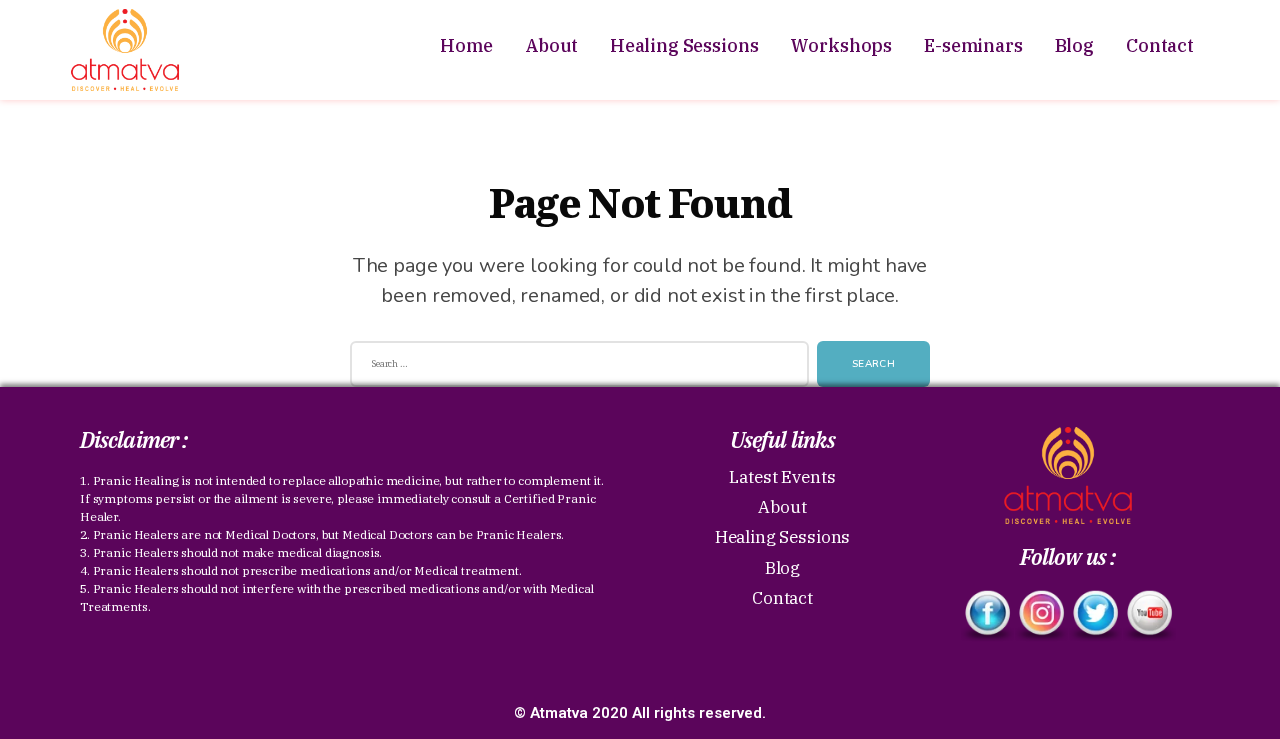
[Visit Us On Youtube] (1149, 615)
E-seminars (973, 45)
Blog (1074, 45)
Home (466, 45)
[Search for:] (575, 368)
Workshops (841, 45)
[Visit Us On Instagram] (1041, 615)
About (551, 45)
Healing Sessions (684, 45)
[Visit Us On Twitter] (1095, 615)
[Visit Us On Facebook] (987, 615)
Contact (1160, 45)
